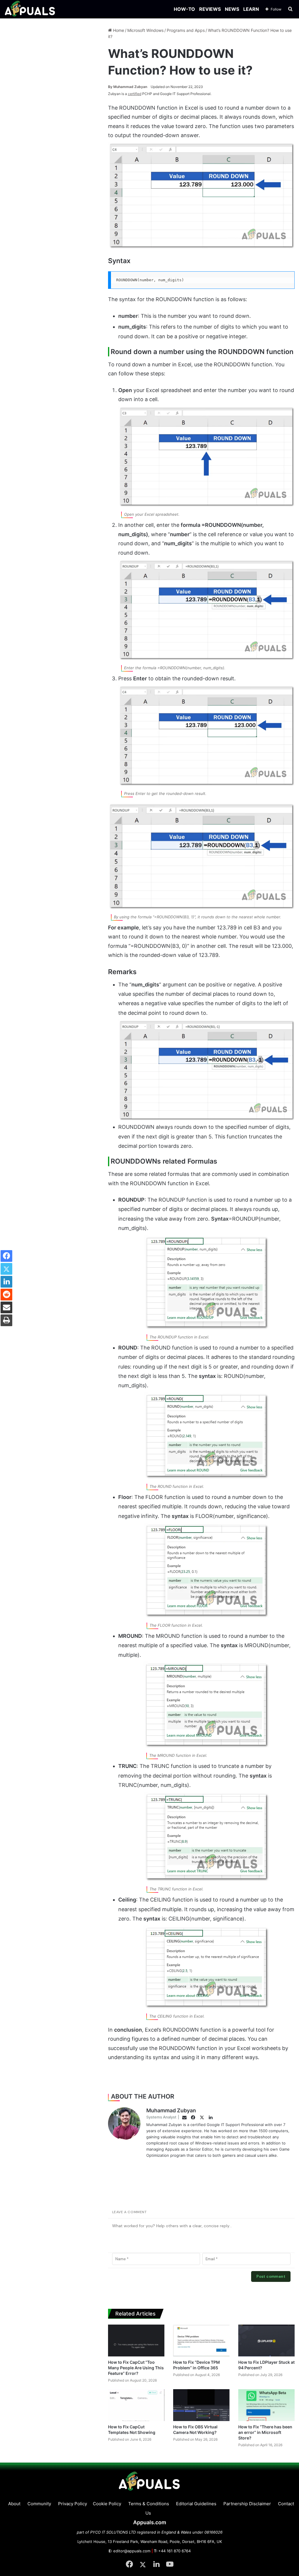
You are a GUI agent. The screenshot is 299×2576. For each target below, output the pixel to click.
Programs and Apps (186, 30)
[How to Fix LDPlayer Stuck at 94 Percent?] (266, 2341)
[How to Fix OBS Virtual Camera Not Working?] (201, 2405)
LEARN (251, 9)
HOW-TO (184, 9)
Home (118, 30)
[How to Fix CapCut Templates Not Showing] (136, 2405)
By (111, 87)
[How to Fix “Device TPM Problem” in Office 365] (201, 2341)
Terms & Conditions (149, 2504)
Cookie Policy (107, 2504)
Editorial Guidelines (196, 2504)
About (14, 2504)
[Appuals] (30, 9)
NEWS (232, 9)
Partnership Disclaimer (247, 2504)
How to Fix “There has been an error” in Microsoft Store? (265, 2432)
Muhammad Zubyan (128, 87)
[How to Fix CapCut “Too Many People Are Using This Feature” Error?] (136, 2341)
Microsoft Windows (145, 30)
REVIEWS (210, 9)
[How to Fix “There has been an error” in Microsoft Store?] (266, 2405)
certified (135, 94)
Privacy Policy (73, 2504)
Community (39, 2504)
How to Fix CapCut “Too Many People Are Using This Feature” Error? (136, 2368)
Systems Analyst (161, 2117)
